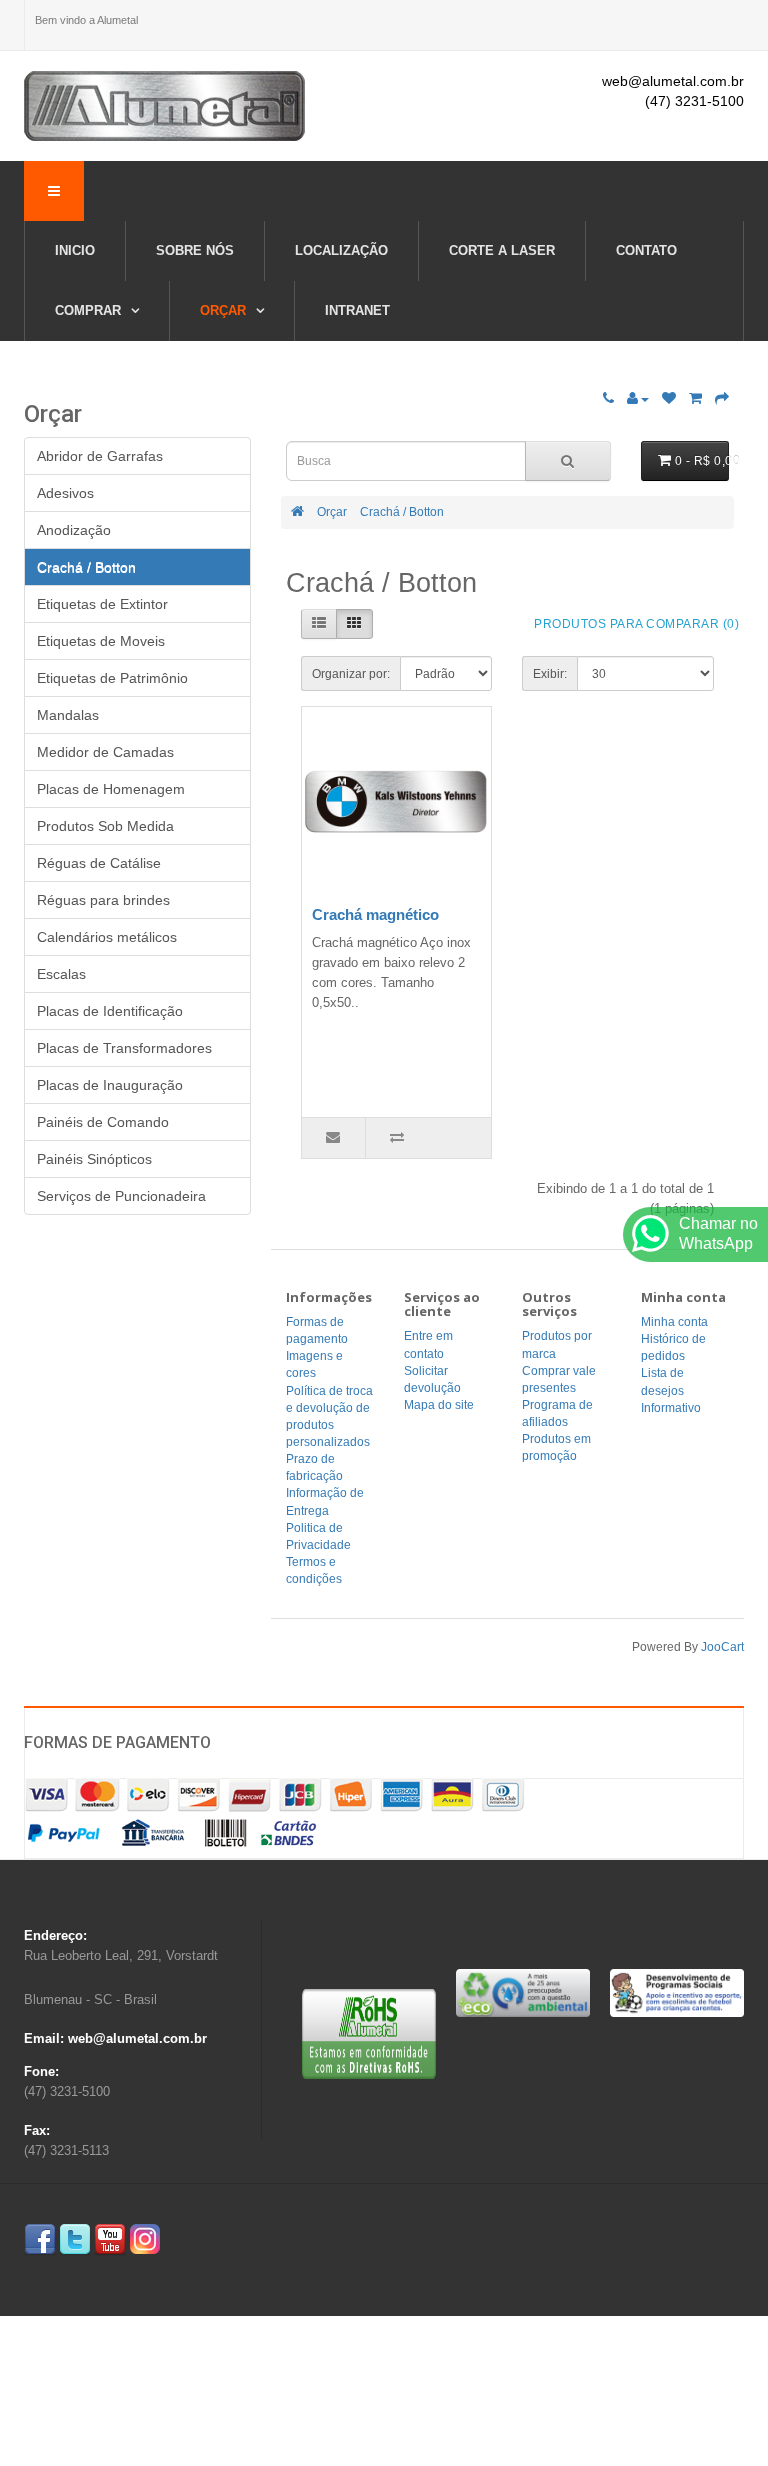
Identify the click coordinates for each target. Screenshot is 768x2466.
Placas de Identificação (110, 1011)
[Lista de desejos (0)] (669, 399)
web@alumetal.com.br (673, 81)
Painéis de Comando (103, 1122)
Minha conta (674, 1322)
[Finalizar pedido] (722, 399)
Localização (341, 250)
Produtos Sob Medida (105, 826)
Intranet (357, 310)
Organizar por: (351, 674)
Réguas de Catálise (99, 863)
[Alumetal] (164, 106)
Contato (646, 250)
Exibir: (550, 674)
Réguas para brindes (103, 900)
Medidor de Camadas (105, 752)
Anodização (74, 530)
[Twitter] (75, 2240)
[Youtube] (110, 2240)
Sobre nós (195, 250)
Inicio (75, 250)
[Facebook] (40, 2240)
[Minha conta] (638, 399)
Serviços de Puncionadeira (121, 1196)
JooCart (722, 1647)
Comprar (90, 310)
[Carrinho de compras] (695, 399)
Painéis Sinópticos (94, 1159)
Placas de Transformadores (124, 1048)
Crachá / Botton (402, 512)
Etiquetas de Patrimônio (112, 678)
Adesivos (65, 493)
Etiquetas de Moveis (101, 641)
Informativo (671, 1408)
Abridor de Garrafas (100, 456)
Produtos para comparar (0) (636, 624)
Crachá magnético (375, 914)
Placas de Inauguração (110, 1085)
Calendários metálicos (107, 937)
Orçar (225, 310)
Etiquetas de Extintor (102, 604)
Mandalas (68, 715)
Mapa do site (439, 1405)
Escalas (61, 974)
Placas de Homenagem (111, 789)
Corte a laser (502, 250)
